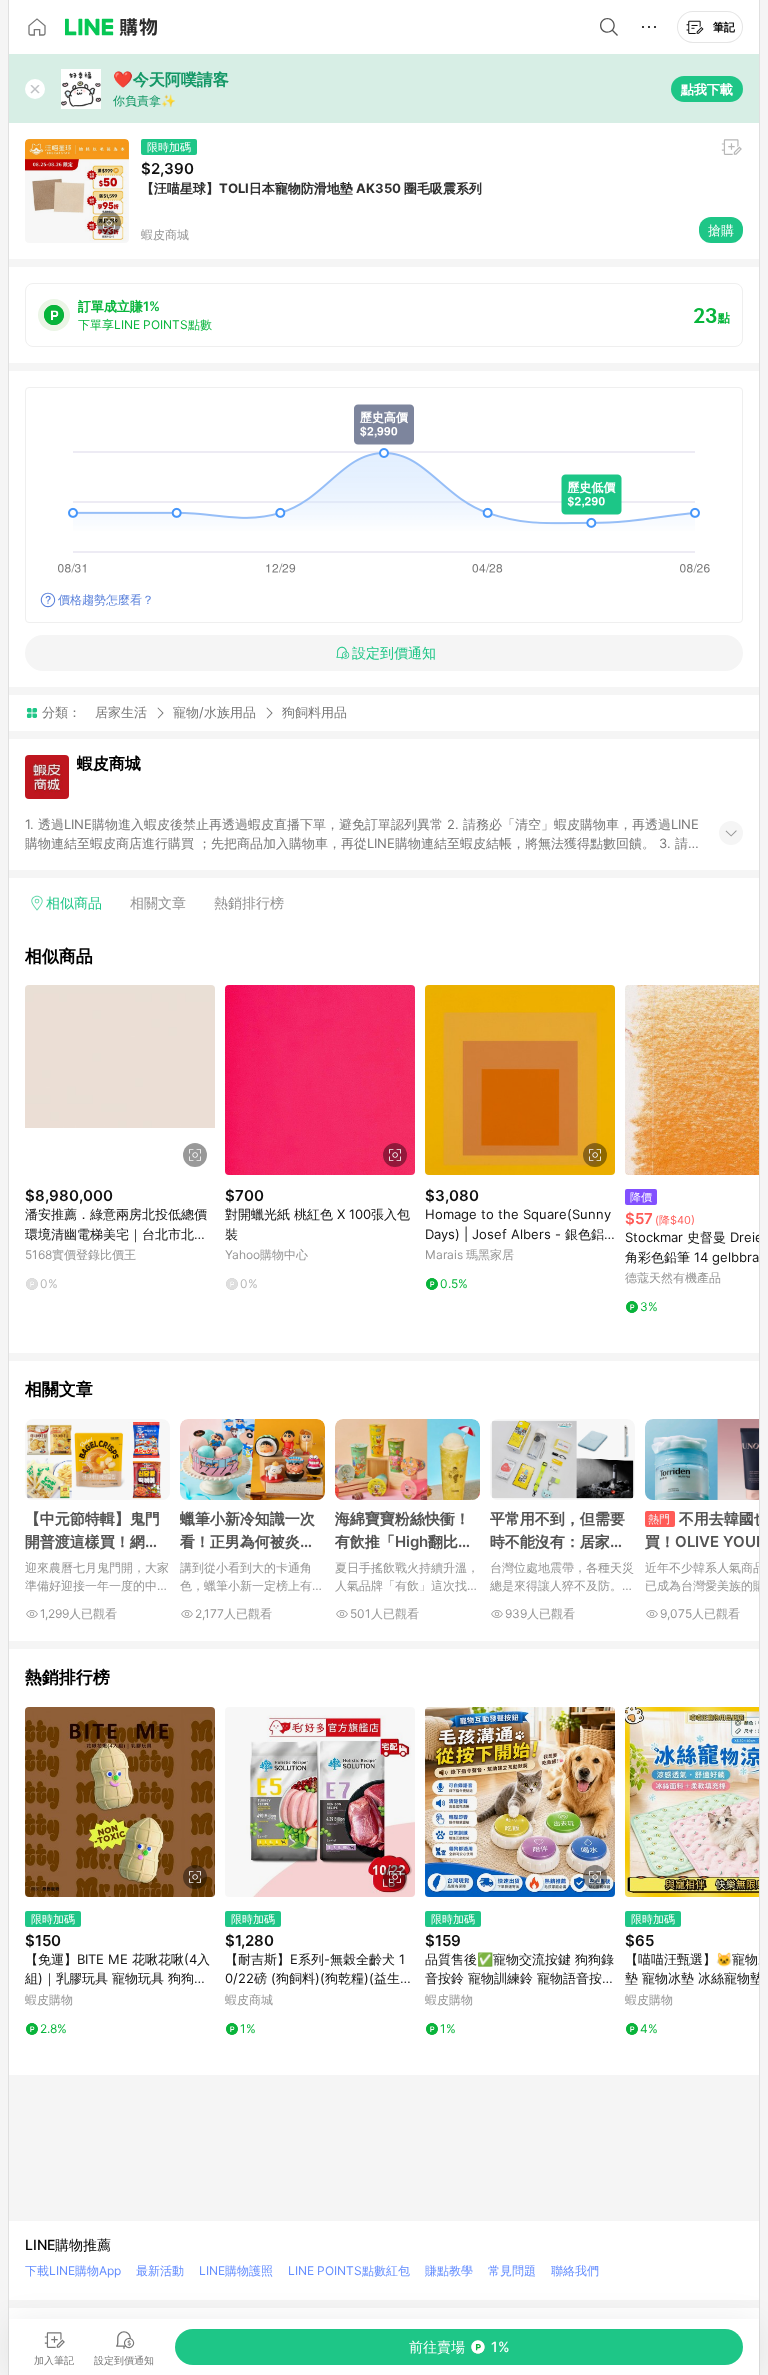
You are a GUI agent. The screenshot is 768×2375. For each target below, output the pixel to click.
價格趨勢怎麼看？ (106, 599)
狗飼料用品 (314, 712)
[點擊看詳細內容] (120, 1080)
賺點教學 (449, 2270)
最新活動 (160, 2270)
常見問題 (512, 2270)
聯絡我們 (575, 2270)
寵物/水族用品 (214, 712)
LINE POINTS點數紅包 (349, 2270)
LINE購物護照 (236, 2270)
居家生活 (121, 712)
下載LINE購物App (73, 2270)
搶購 (721, 230)
